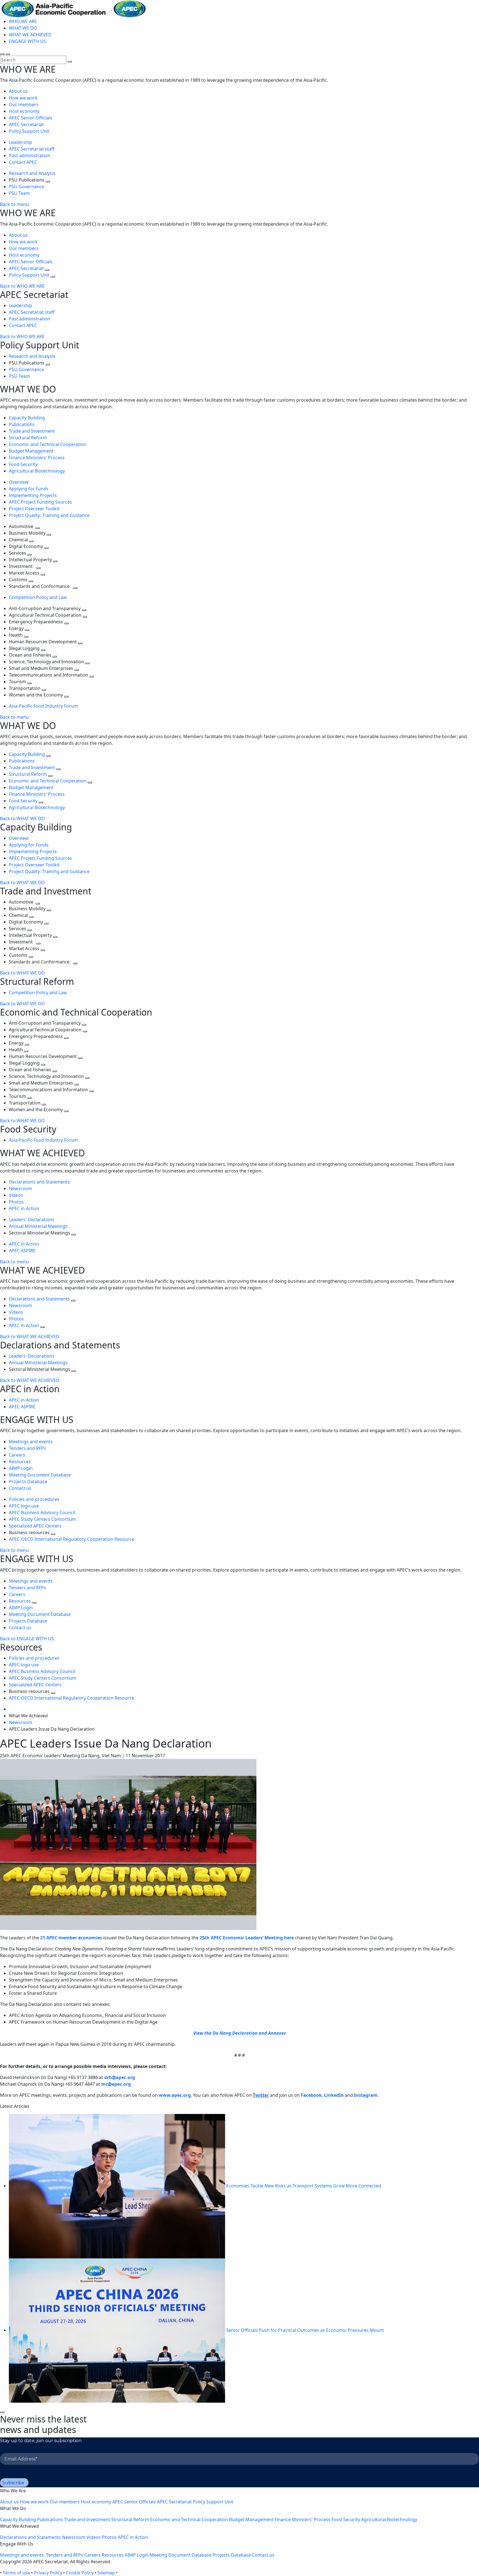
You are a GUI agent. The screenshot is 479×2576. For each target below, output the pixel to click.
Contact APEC (23, 162)
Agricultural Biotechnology (37, 471)
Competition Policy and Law (38, 597)
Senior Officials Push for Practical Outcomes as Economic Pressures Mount (305, 2330)
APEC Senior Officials (31, 118)
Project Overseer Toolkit (34, 509)
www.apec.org (175, 2095)
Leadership (21, 142)
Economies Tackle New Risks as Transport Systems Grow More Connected (304, 2186)
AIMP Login (21, 1468)
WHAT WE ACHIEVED (30, 35)
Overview (19, 482)
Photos (16, 1202)
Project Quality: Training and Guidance (49, 515)
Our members (24, 104)
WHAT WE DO (23, 28)
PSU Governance (26, 187)
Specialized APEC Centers (35, 1526)
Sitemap (106, 2573)
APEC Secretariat (26, 124)
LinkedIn (334, 2095)
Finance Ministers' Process (37, 458)
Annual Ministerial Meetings (38, 1226)
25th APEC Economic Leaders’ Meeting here (247, 1938)
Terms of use (16, 2573)
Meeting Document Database (40, 1475)
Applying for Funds (29, 489)
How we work (23, 98)
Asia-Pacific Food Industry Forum (43, 706)
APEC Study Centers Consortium (43, 1519)
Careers (17, 1455)
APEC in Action (24, 1208)
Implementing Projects (33, 495)
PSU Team (19, 193)
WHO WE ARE (23, 21)
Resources (20, 1462)
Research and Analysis (33, 173)
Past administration (30, 155)
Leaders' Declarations (32, 1220)
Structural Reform (28, 438)
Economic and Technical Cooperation (48, 444)
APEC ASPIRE (22, 1251)
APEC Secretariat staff (32, 149)
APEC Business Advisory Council (42, 1513)
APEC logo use (24, 1506)
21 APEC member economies (71, 1938)
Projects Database (28, 1481)
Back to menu (14, 204)
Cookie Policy (80, 2573)
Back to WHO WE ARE (22, 286)
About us (18, 91)
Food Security (23, 464)
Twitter (261, 2095)
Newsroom (21, 1188)
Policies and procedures (34, 1499)
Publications (22, 424)
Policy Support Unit (29, 131)
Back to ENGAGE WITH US (27, 1639)
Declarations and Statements (39, 1182)
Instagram (366, 2095)
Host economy (24, 111)
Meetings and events (31, 1442)
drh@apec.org (120, 2077)
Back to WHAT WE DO (22, 818)
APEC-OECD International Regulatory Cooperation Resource (72, 1539)
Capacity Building (27, 418)
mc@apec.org (116, 2084)
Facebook (311, 2095)
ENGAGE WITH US (27, 41)
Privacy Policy (48, 2573)
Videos (16, 1195)
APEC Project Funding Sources (40, 502)
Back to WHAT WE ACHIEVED (30, 1337)
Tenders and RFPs (27, 1448)
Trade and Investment (32, 431)
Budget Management (31, 451)
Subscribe (13, 2483)
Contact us (20, 1488)
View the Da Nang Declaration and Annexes (240, 2033)
